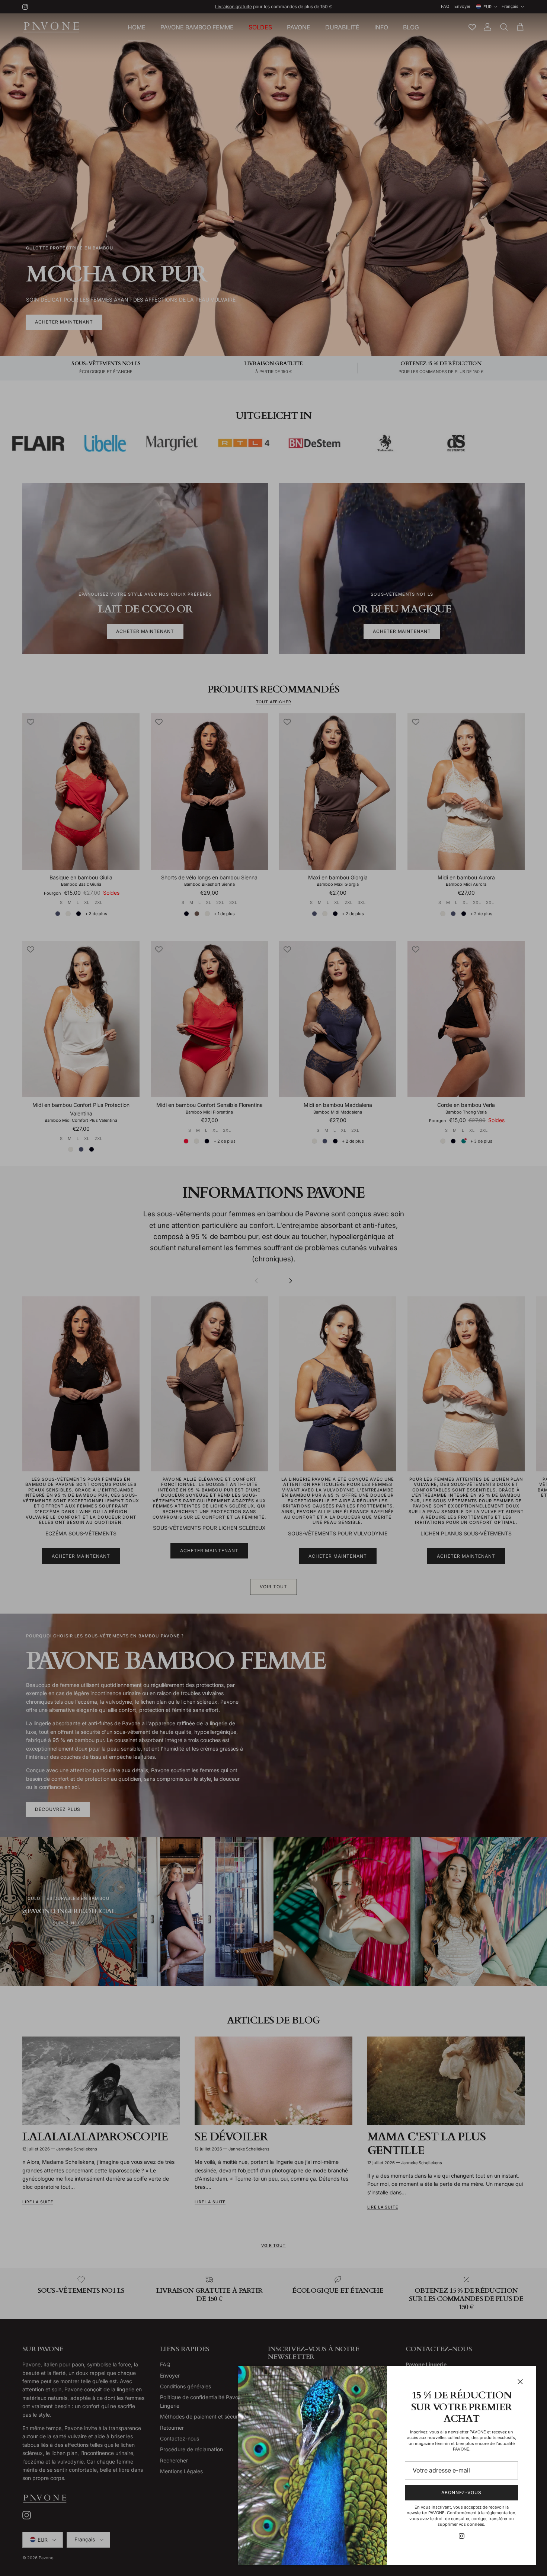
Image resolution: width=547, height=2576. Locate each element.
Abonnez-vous (462, 2492)
